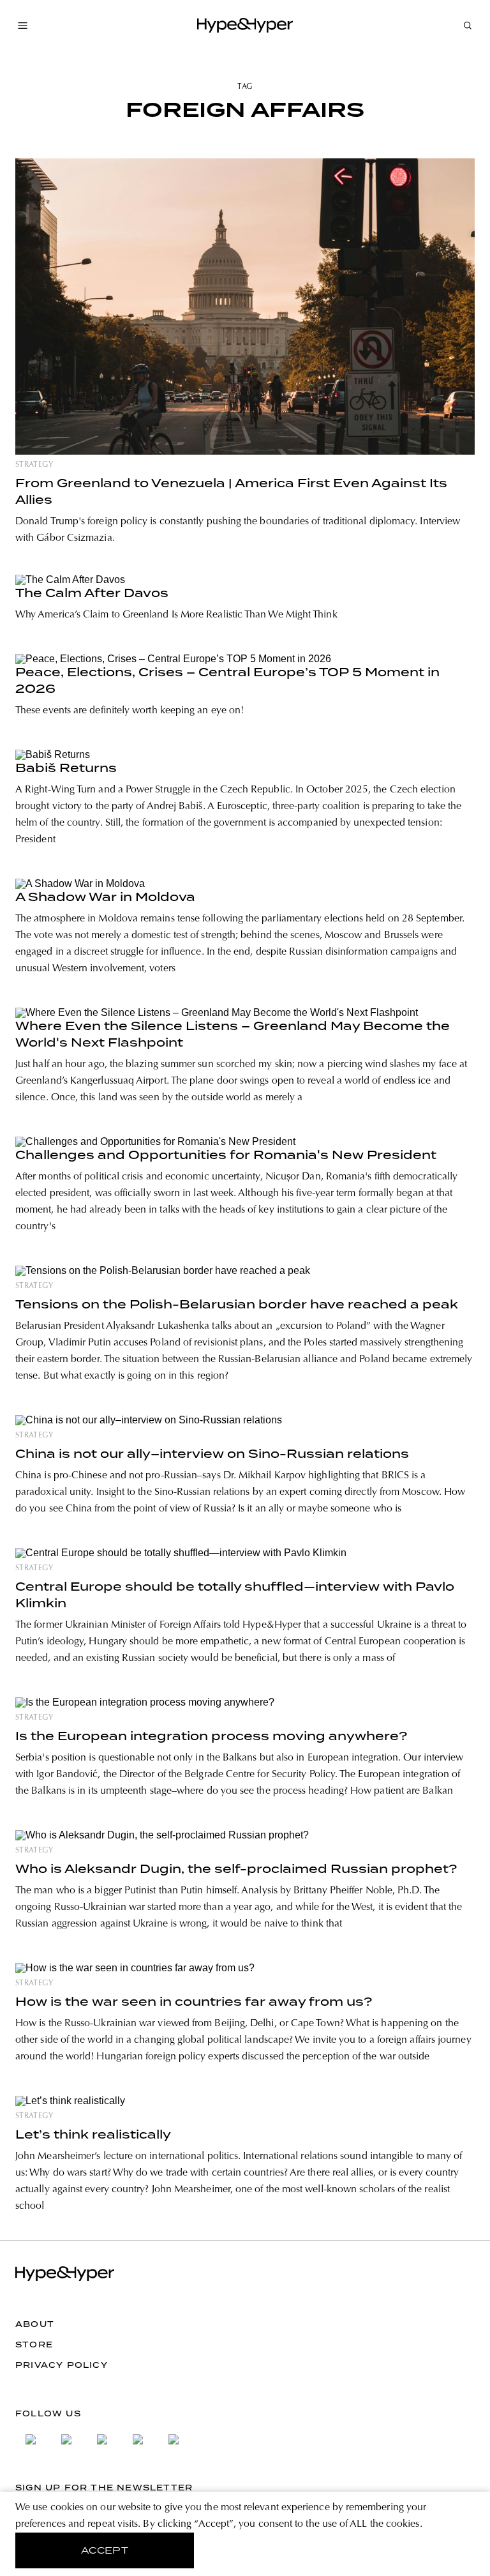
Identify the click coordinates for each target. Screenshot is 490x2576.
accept (105, 2550)
